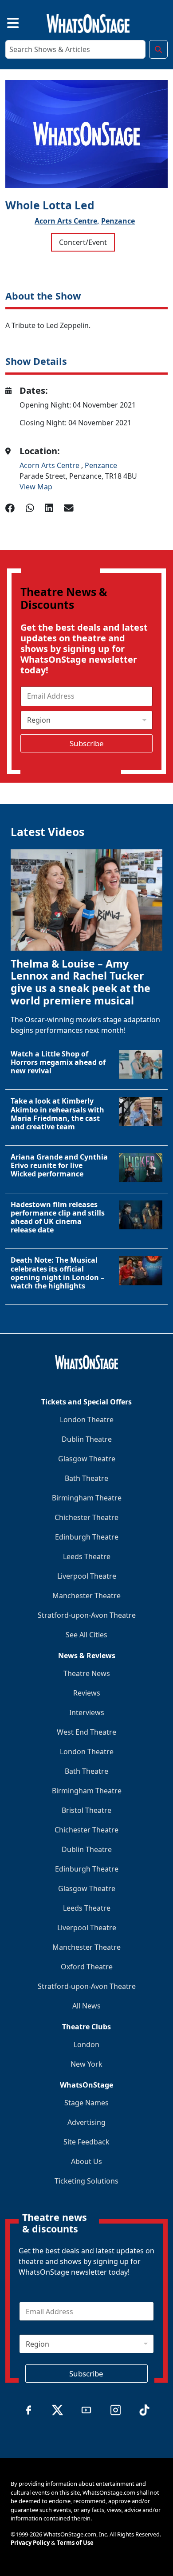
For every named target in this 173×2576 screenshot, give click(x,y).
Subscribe (87, 743)
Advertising (86, 2122)
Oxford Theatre (87, 1967)
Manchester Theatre (86, 1596)
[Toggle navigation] (5, 22)
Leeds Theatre (87, 1556)
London (86, 2044)
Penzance (118, 221)
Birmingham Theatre (87, 1498)
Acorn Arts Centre (50, 465)
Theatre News (87, 1673)
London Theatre (87, 1420)
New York (86, 2064)
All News (86, 2006)
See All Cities (86, 1635)
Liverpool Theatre (87, 1576)
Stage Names (86, 2103)
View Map (36, 487)
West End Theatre (86, 1732)
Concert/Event (83, 242)
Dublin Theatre (87, 1439)
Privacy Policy (30, 2543)
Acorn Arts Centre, (67, 221)
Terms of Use (75, 2543)
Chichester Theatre (86, 1517)
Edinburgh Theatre (87, 1537)
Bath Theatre (86, 1478)
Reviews (87, 1693)
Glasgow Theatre (87, 1459)
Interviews (87, 1712)
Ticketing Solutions (86, 2181)
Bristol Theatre (86, 1810)
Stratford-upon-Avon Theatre (87, 1615)
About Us (86, 2161)
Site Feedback (86, 2142)
